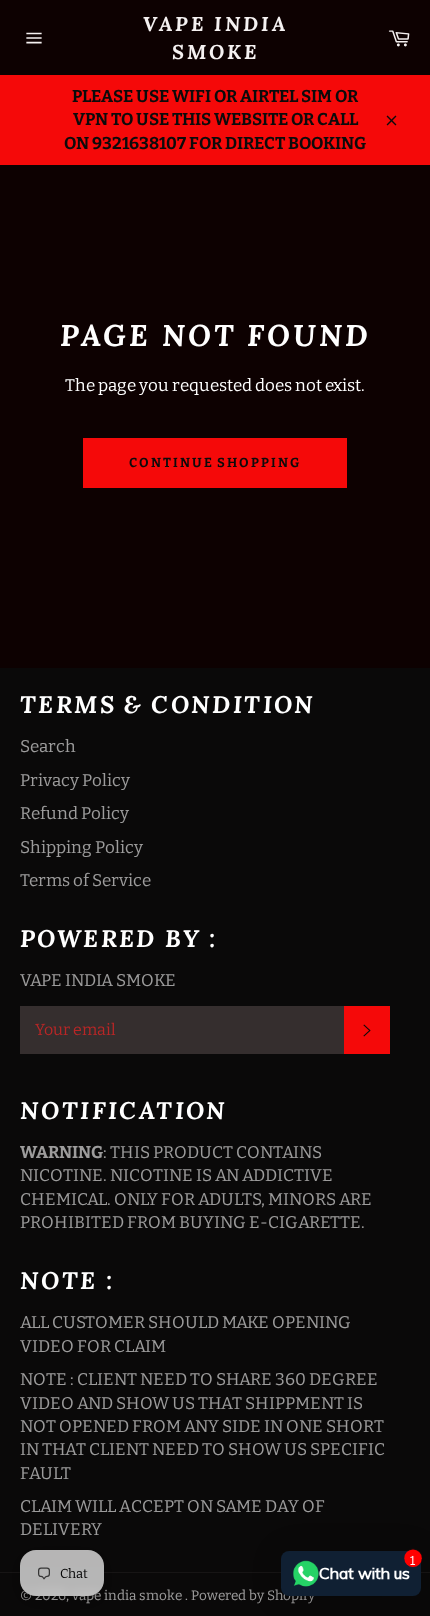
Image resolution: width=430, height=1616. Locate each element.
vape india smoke (215, 37)
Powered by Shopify (253, 1595)
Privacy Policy (75, 780)
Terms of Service (85, 880)
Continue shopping (215, 462)
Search (48, 746)
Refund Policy (74, 813)
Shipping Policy (81, 847)
